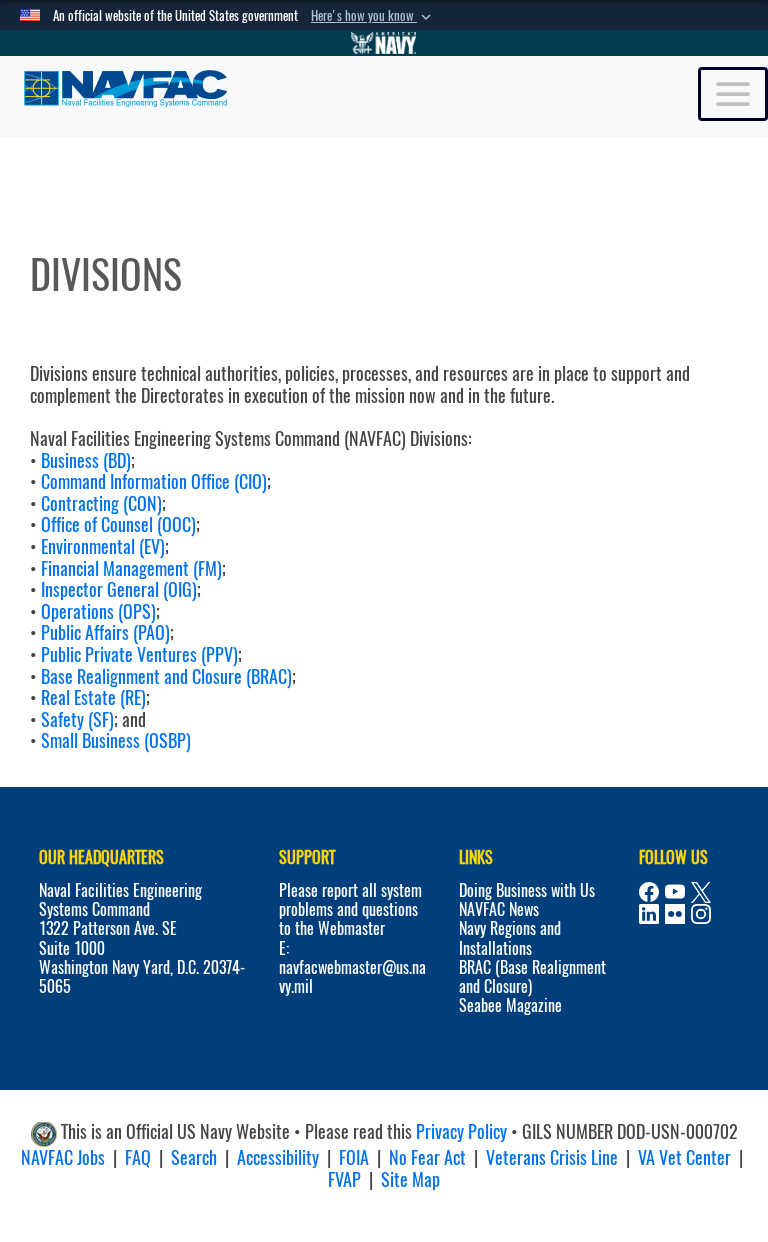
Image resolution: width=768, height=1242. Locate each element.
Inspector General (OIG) (119, 589)
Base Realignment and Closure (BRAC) (166, 676)
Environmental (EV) (103, 546)
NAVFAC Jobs (63, 1157)
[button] (373, 16)
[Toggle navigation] (733, 94)
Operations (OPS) (98, 611)
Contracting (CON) (101, 503)
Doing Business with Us (527, 890)
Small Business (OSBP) (116, 740)
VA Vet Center (684, 1157)
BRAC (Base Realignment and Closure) (532, 977)
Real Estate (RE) (93, 697)
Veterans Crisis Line (552, 1157)
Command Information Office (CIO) (154, 481)
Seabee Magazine (510, 1005)
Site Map (410, 1179)
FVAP (344, 1179)
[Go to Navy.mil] (384, 43)
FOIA (354, 1157)
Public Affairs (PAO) (105, 632)
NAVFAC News (499, 909)
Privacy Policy (461, 1132)
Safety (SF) (77, 719)
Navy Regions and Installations (510, 938)
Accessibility (278, 1157)
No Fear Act (427, 1157)
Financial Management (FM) (131, 568)
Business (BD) (86, 460)
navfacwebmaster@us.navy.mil (352, 977)
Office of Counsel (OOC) (118, 524)
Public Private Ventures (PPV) (139, 654)
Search (194, 1157)
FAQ (138, 1157)
